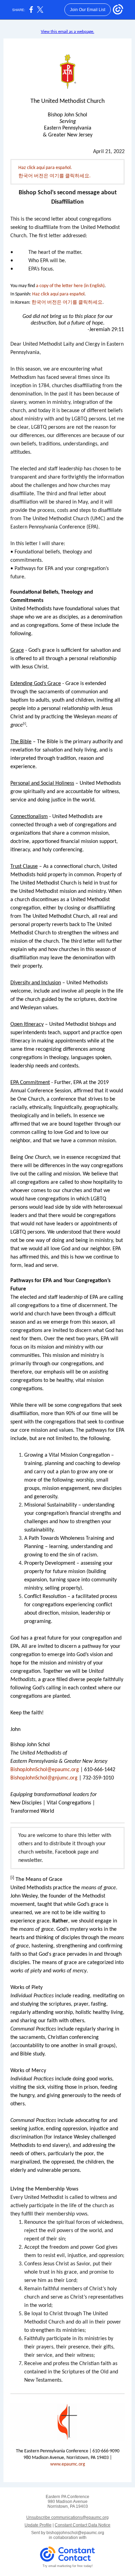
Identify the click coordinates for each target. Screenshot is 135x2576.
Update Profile (38, 2525)
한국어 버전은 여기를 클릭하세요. (55, 176)
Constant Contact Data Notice (83, 2525)
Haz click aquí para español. (45, 168)
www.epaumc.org (68, 2464)
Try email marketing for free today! (68, 2566)
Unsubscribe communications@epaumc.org (67, 2517)
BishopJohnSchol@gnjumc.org (44, 1778)
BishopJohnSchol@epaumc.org (45, 1770)
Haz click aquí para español (58, 294)
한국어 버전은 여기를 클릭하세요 (67, 303)
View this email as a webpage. (67, 32)
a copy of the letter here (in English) (70, 286)
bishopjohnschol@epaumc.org (75, 2533)
